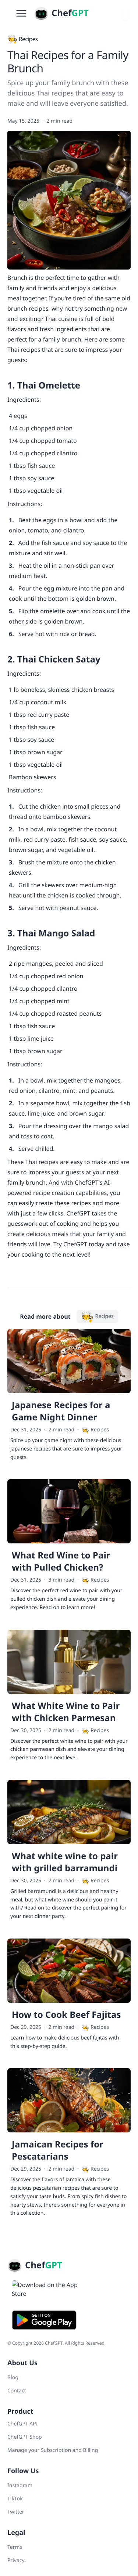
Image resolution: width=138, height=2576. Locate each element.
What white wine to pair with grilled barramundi (65, 1862)
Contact (17, 2391)
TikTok (15, 2499)
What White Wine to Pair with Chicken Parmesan (66, 1712)
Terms (15, 2547)
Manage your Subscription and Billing (53, 2450)
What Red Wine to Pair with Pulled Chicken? (61, 1561)
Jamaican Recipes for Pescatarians (58, 2150)
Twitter (16, 2512)
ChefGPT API (22, 2424)
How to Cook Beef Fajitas (66, 2015)
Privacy (16, 2560)
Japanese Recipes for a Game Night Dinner (61, 1411)
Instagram (20, 2485)
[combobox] (125, 13)
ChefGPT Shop (25, 2437)
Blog (13, 2378)
